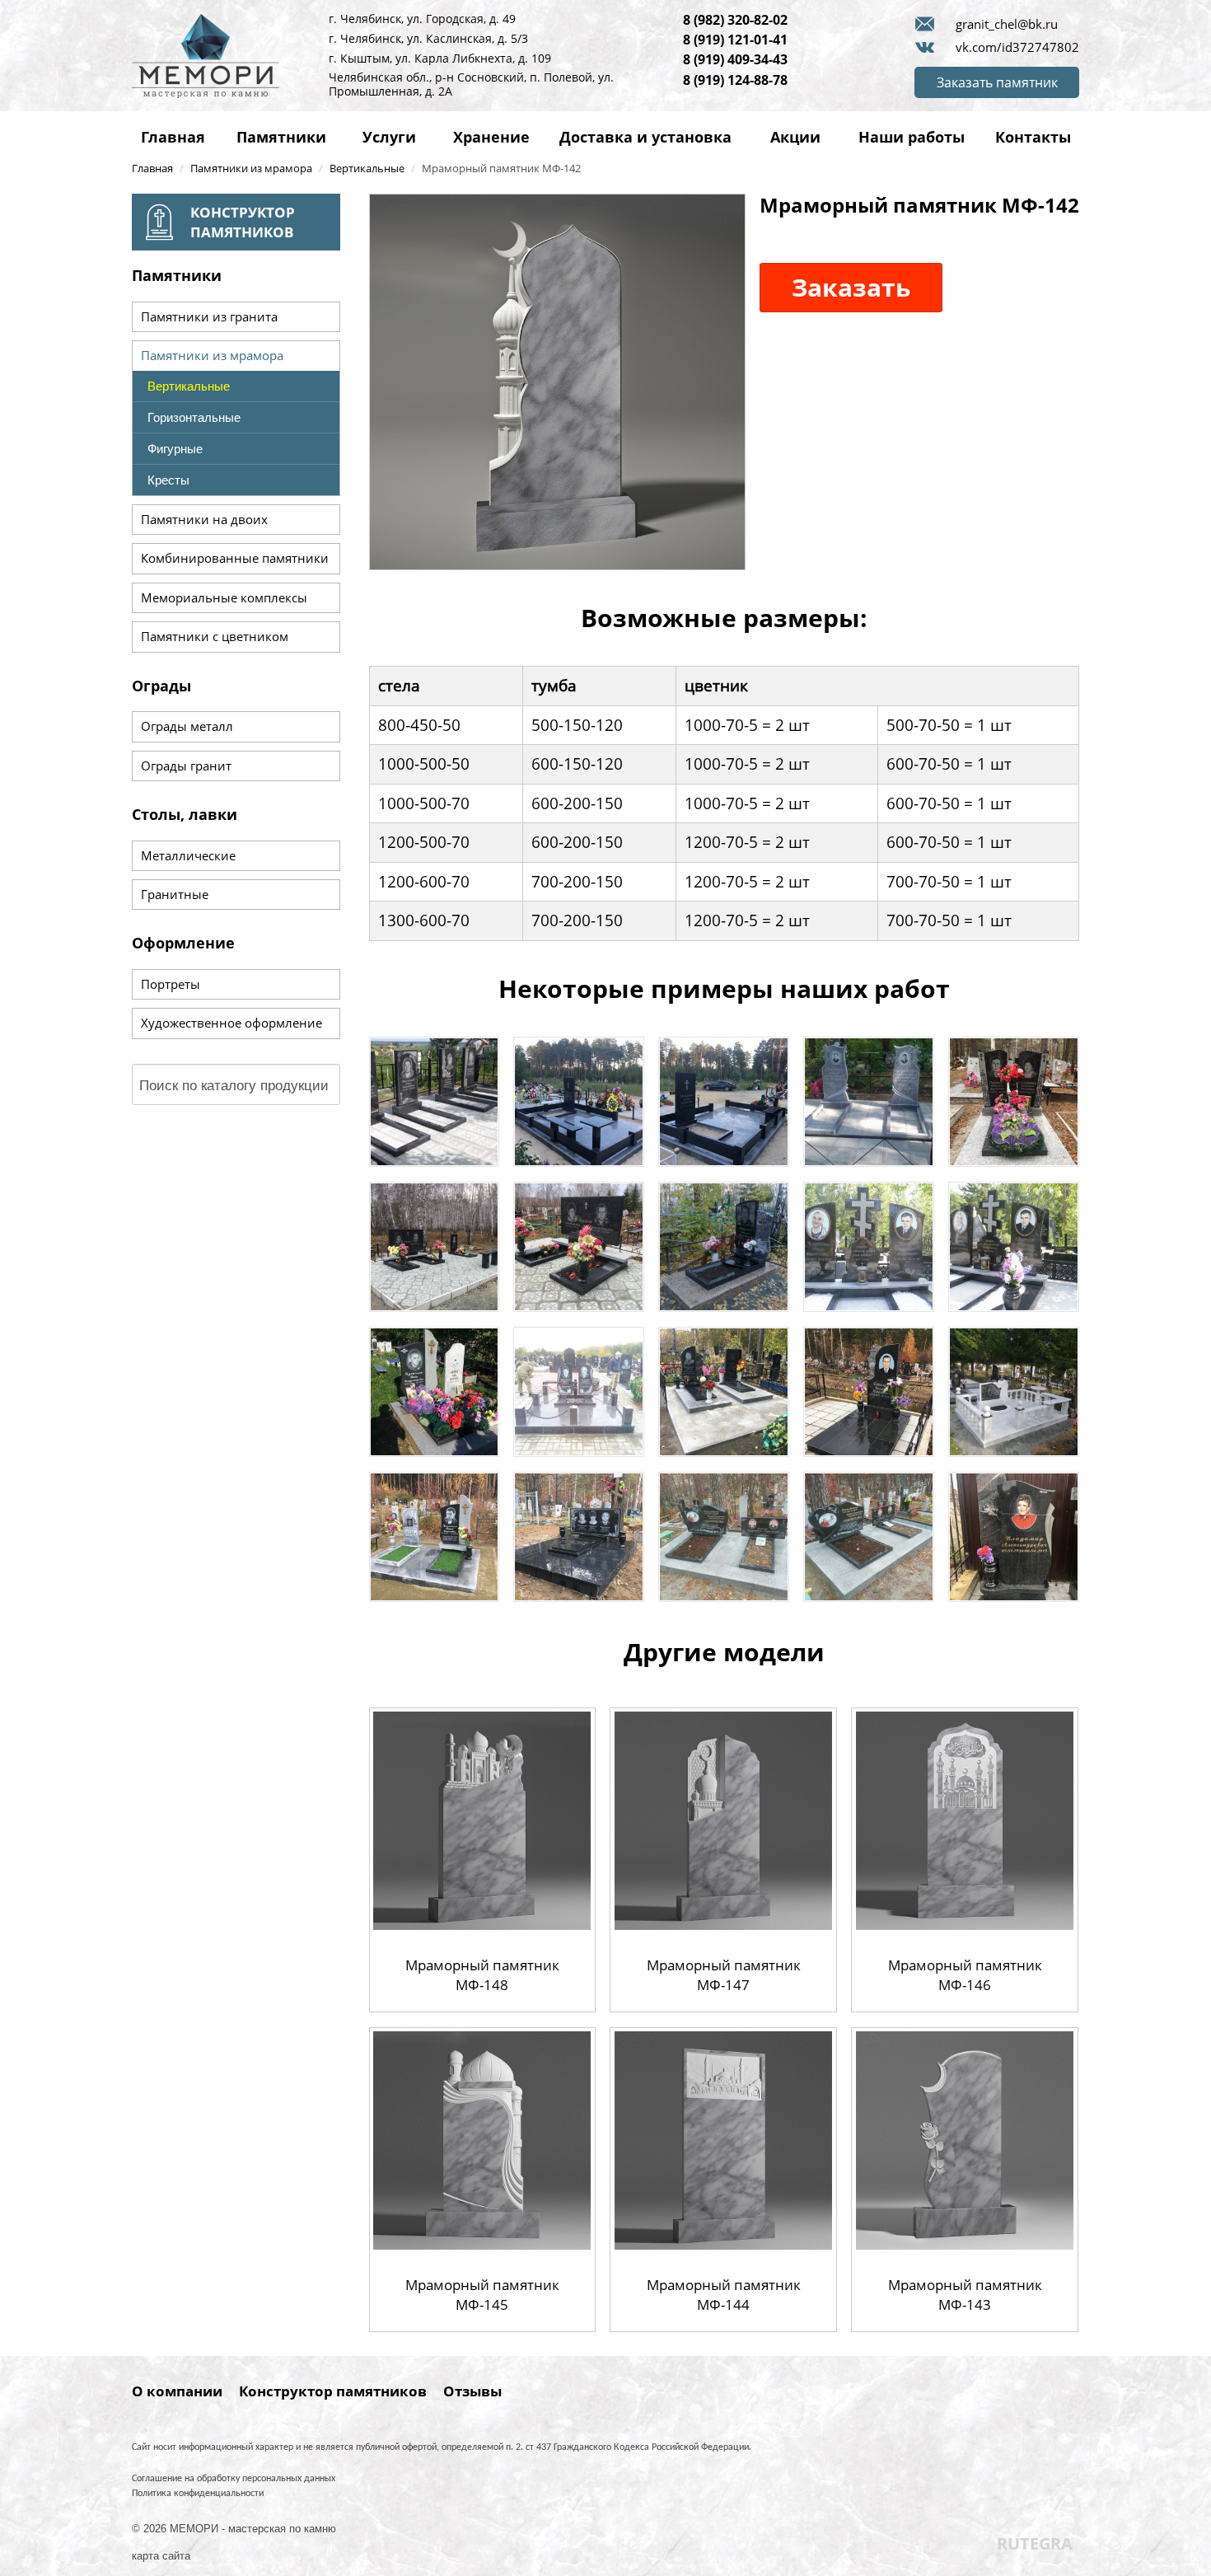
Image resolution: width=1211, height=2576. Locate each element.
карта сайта (161, 2556)
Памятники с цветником (215, 636)
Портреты (171, 984)
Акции (795, 137)
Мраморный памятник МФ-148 (482, 1975)
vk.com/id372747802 (1017, 47)
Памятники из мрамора (212, 355)
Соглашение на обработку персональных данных (234, 2479)
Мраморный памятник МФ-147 (724, 1975)
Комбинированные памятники (235, 558)
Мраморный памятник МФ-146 (965, 1975)
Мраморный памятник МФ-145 (482, 2295)
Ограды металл (187, 726)
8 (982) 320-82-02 (735, 20)
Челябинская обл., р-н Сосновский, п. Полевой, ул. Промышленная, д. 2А (471, 84)
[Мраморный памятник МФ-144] (724, 2139)
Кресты (168, 480)
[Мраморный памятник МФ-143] (965, 2139)
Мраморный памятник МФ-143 (965, 2295)
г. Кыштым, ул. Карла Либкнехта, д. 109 (440, 58)
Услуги (389, 137)
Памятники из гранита (209, 316)
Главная (173, 137)
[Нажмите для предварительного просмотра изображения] (557, 380)
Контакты (1033, 137)
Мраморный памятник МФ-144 (724, 2295)
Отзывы (472, 2391)
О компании (177, 2391)
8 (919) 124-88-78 (735, 80)
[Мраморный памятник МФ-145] (482, 2139)
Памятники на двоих (204, 519)
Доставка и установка (645, 137)
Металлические (188, 855)
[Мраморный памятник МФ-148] (482, 1819)
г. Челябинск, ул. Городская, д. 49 (422, 19)
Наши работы (912, 137)
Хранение (491, 137)
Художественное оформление (231, 1023)
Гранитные (175, 894)
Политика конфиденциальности (198, 2494)
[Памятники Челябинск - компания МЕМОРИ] (206, 54)
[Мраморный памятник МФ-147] (724, 1819)
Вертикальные (189, 386)
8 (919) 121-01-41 (735, 40)
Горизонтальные (194, 417)
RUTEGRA (1035, 2543)
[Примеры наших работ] (434, 1101)
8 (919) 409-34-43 (735, 59)
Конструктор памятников (333, 2391)
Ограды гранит (186, 766)
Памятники (281, 137)
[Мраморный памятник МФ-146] (965, 1819)
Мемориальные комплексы (224, 597)
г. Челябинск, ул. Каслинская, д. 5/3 (428, 38)
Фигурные (175, 449)
